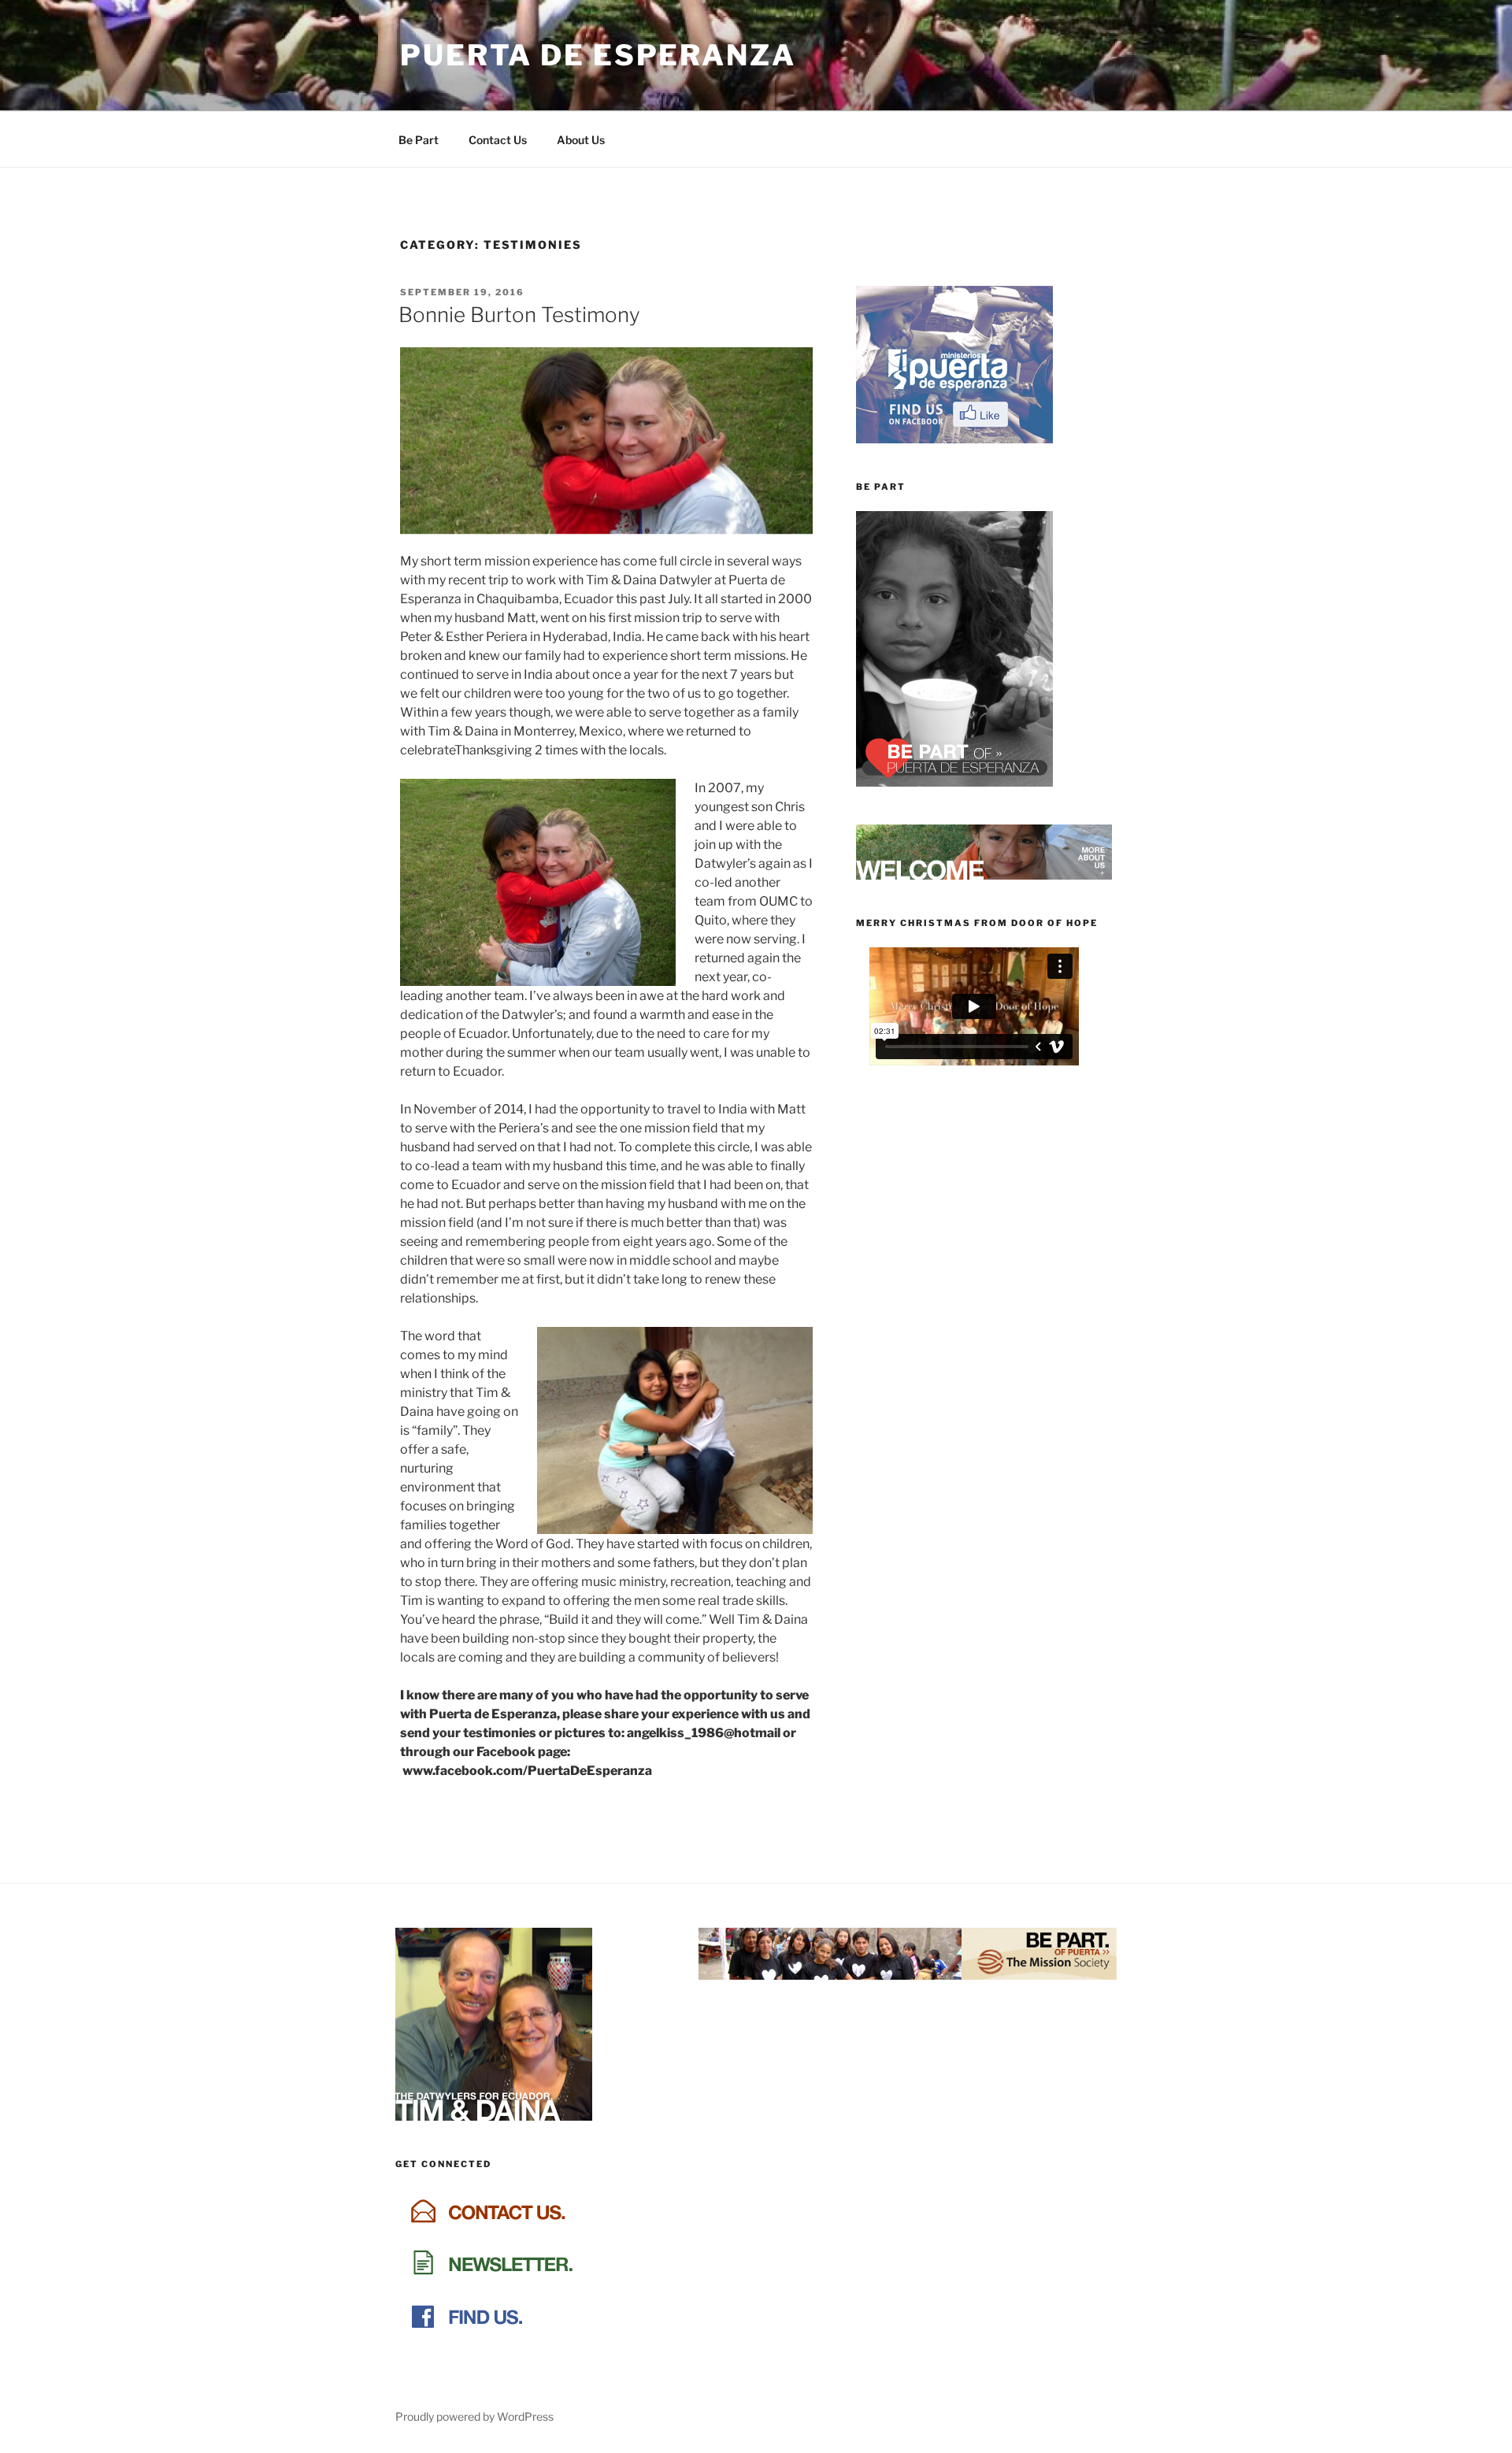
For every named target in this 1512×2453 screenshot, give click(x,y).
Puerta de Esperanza (598, 55)
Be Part (419, 140)
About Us (581, 140)
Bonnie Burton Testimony (519, 315)
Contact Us (498, 140)
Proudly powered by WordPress (474, 2416)
